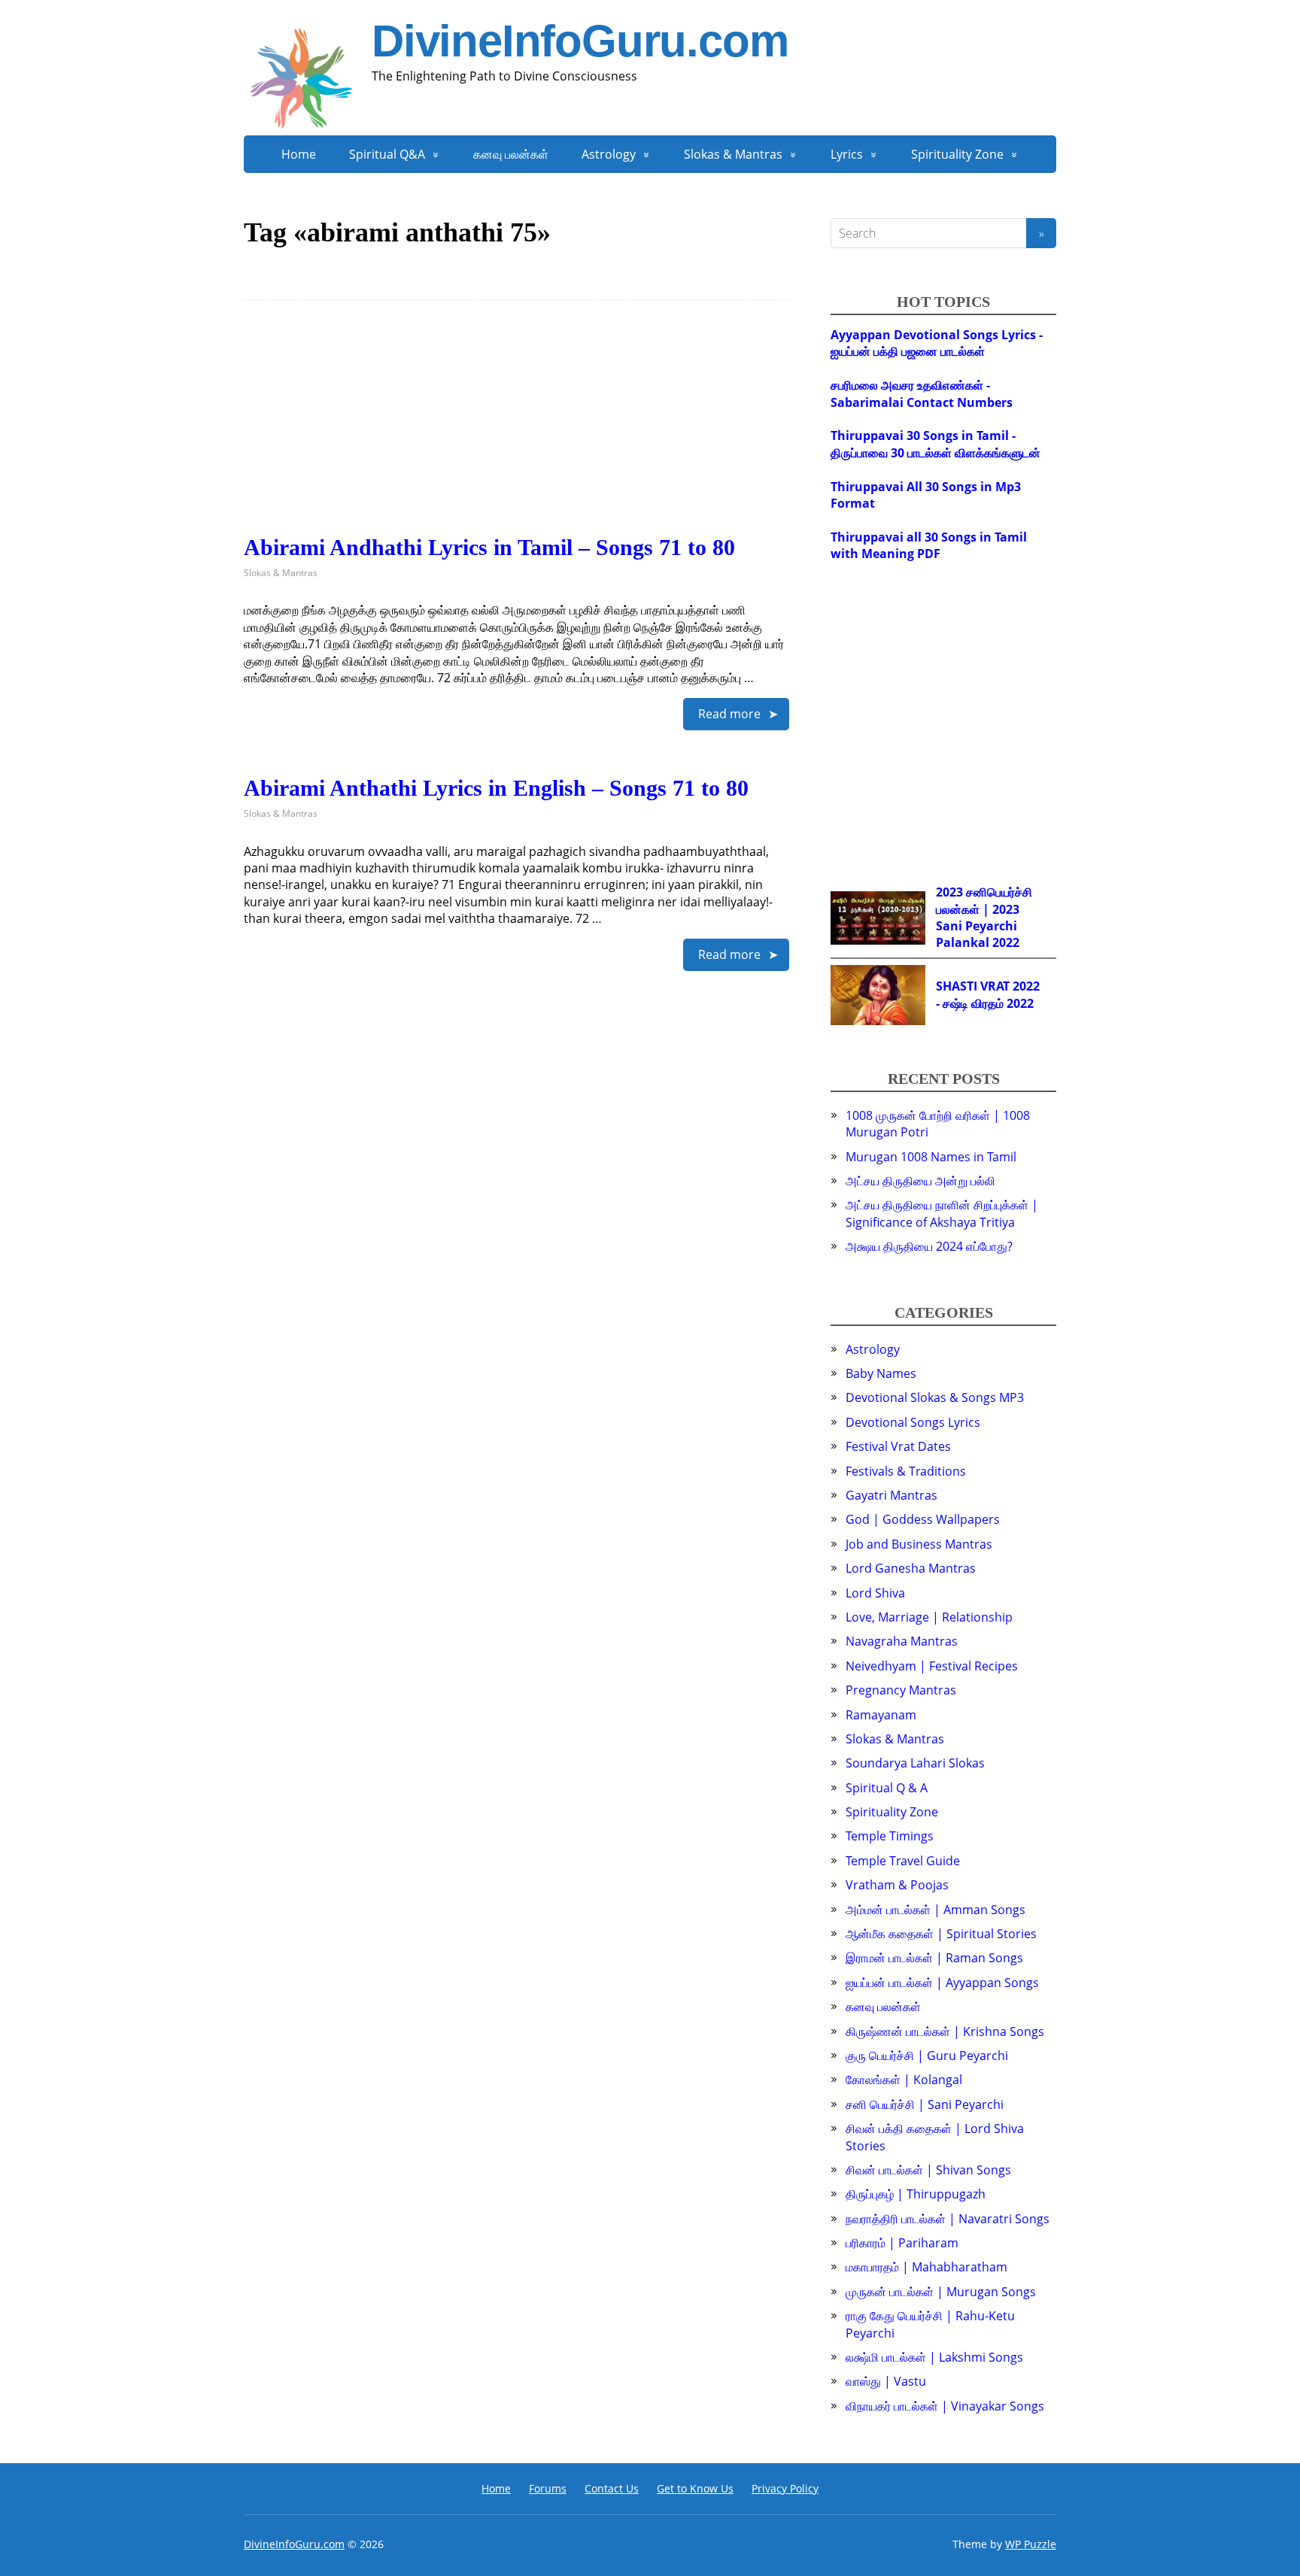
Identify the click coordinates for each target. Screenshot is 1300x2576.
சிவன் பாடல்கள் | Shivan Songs (928, 2170)
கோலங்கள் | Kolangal (904, 2080)
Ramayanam (881, 1715)
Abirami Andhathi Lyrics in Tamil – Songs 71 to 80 (489, 547)
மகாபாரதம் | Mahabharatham (926, 2267)
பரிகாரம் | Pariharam (902, 2243)
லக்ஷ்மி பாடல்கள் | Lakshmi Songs (934, 2357)
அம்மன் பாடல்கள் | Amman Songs (936, 1910)
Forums (548, 2488)
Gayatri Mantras (891, 1495)
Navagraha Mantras (902, 1641)
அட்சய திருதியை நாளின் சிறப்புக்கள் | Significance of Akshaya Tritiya (942, 1213)
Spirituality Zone (957, 154)
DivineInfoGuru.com (580, 41)
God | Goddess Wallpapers (923, 1519)
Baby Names (881, 1373)
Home (299, 154)
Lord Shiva (875, 1593)
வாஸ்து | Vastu (886, 2381)
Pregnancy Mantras (901, 1690)
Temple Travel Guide (903, 1861)
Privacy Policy (785, 2488)
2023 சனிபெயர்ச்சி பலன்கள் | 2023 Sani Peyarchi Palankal (984, 917)
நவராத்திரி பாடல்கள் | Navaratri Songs (948, 2219)
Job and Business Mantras (919, 1544)
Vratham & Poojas (897, 1885)
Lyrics (847, 154)
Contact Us (612, 2488)
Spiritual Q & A (887, 1788)
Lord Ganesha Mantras (911, 1568)
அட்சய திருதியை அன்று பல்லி (920, 1181)
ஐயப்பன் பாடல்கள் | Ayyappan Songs (942, 1983)
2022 (1006, 942)
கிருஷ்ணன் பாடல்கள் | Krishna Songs (945, 2031)
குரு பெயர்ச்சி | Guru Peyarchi (927, 2056)
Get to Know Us (695, 2488)
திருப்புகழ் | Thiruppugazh (916, 2194)
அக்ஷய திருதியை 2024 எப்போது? (929, 1246)
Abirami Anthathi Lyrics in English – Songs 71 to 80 (496, 788)
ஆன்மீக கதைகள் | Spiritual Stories (941, 1934)
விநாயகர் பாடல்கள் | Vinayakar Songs (945, 2406)
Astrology (609, 154)
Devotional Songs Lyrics (913, 1422)
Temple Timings (890, 1836)
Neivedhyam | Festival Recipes (932, 1666)
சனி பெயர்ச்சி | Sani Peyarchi (925, 2104)
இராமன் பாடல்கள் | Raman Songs (934, 1958)
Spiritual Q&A (387, 154)
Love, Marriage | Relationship (929, 1617)
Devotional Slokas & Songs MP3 (935, 1397)
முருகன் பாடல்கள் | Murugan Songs (941, 2292)
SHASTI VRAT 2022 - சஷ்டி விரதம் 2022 (988, 994)
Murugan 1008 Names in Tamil (931, 1157)
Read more (729, 714)
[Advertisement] (516, 429)
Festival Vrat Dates (898, 1446)
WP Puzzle (1031, 2544)
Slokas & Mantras (733, 154)
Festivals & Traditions (906, 1471)
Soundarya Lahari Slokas (915, 1763)
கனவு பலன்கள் (511, 154)
